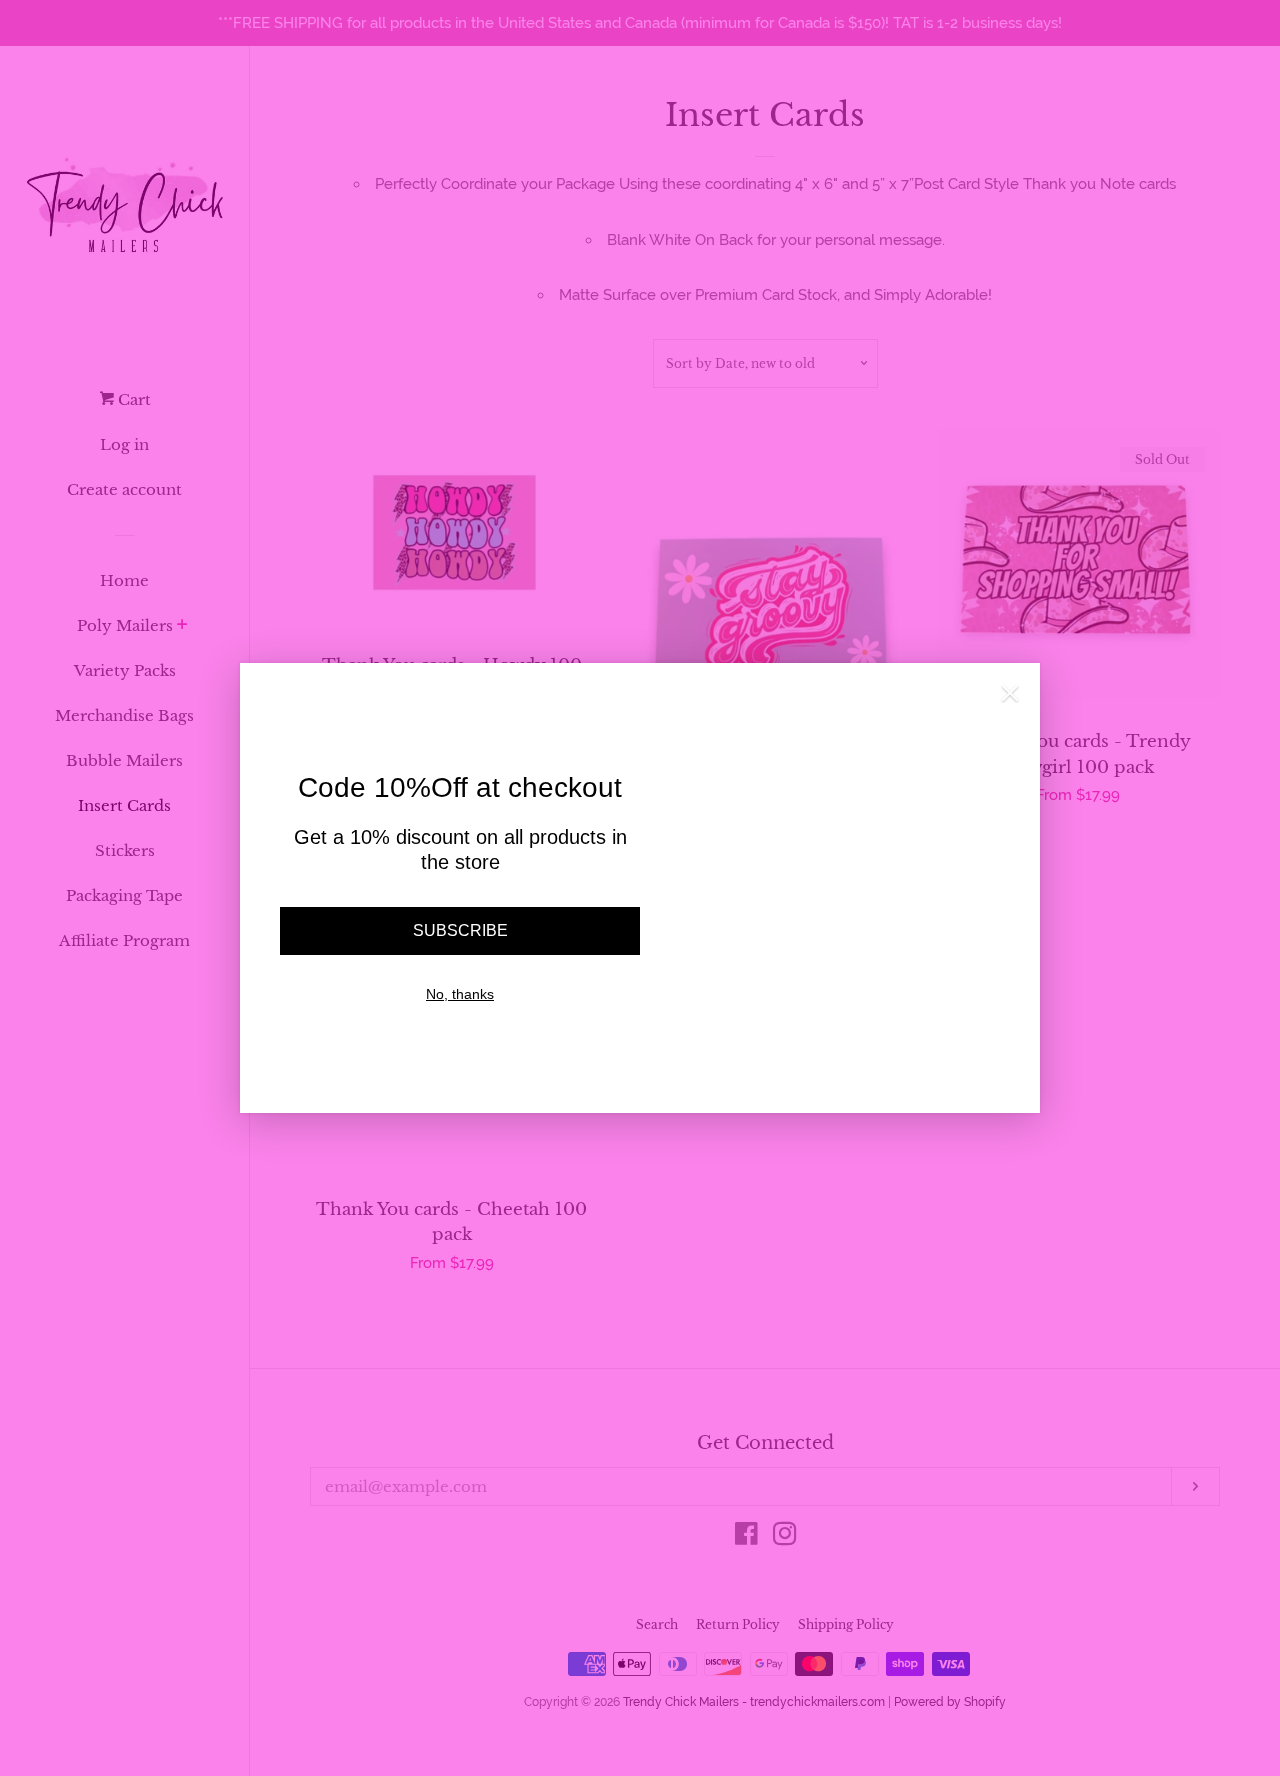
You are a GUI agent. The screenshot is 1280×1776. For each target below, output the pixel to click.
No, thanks (460, 994)
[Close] (1010, 698)
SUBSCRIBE (460, 930)
